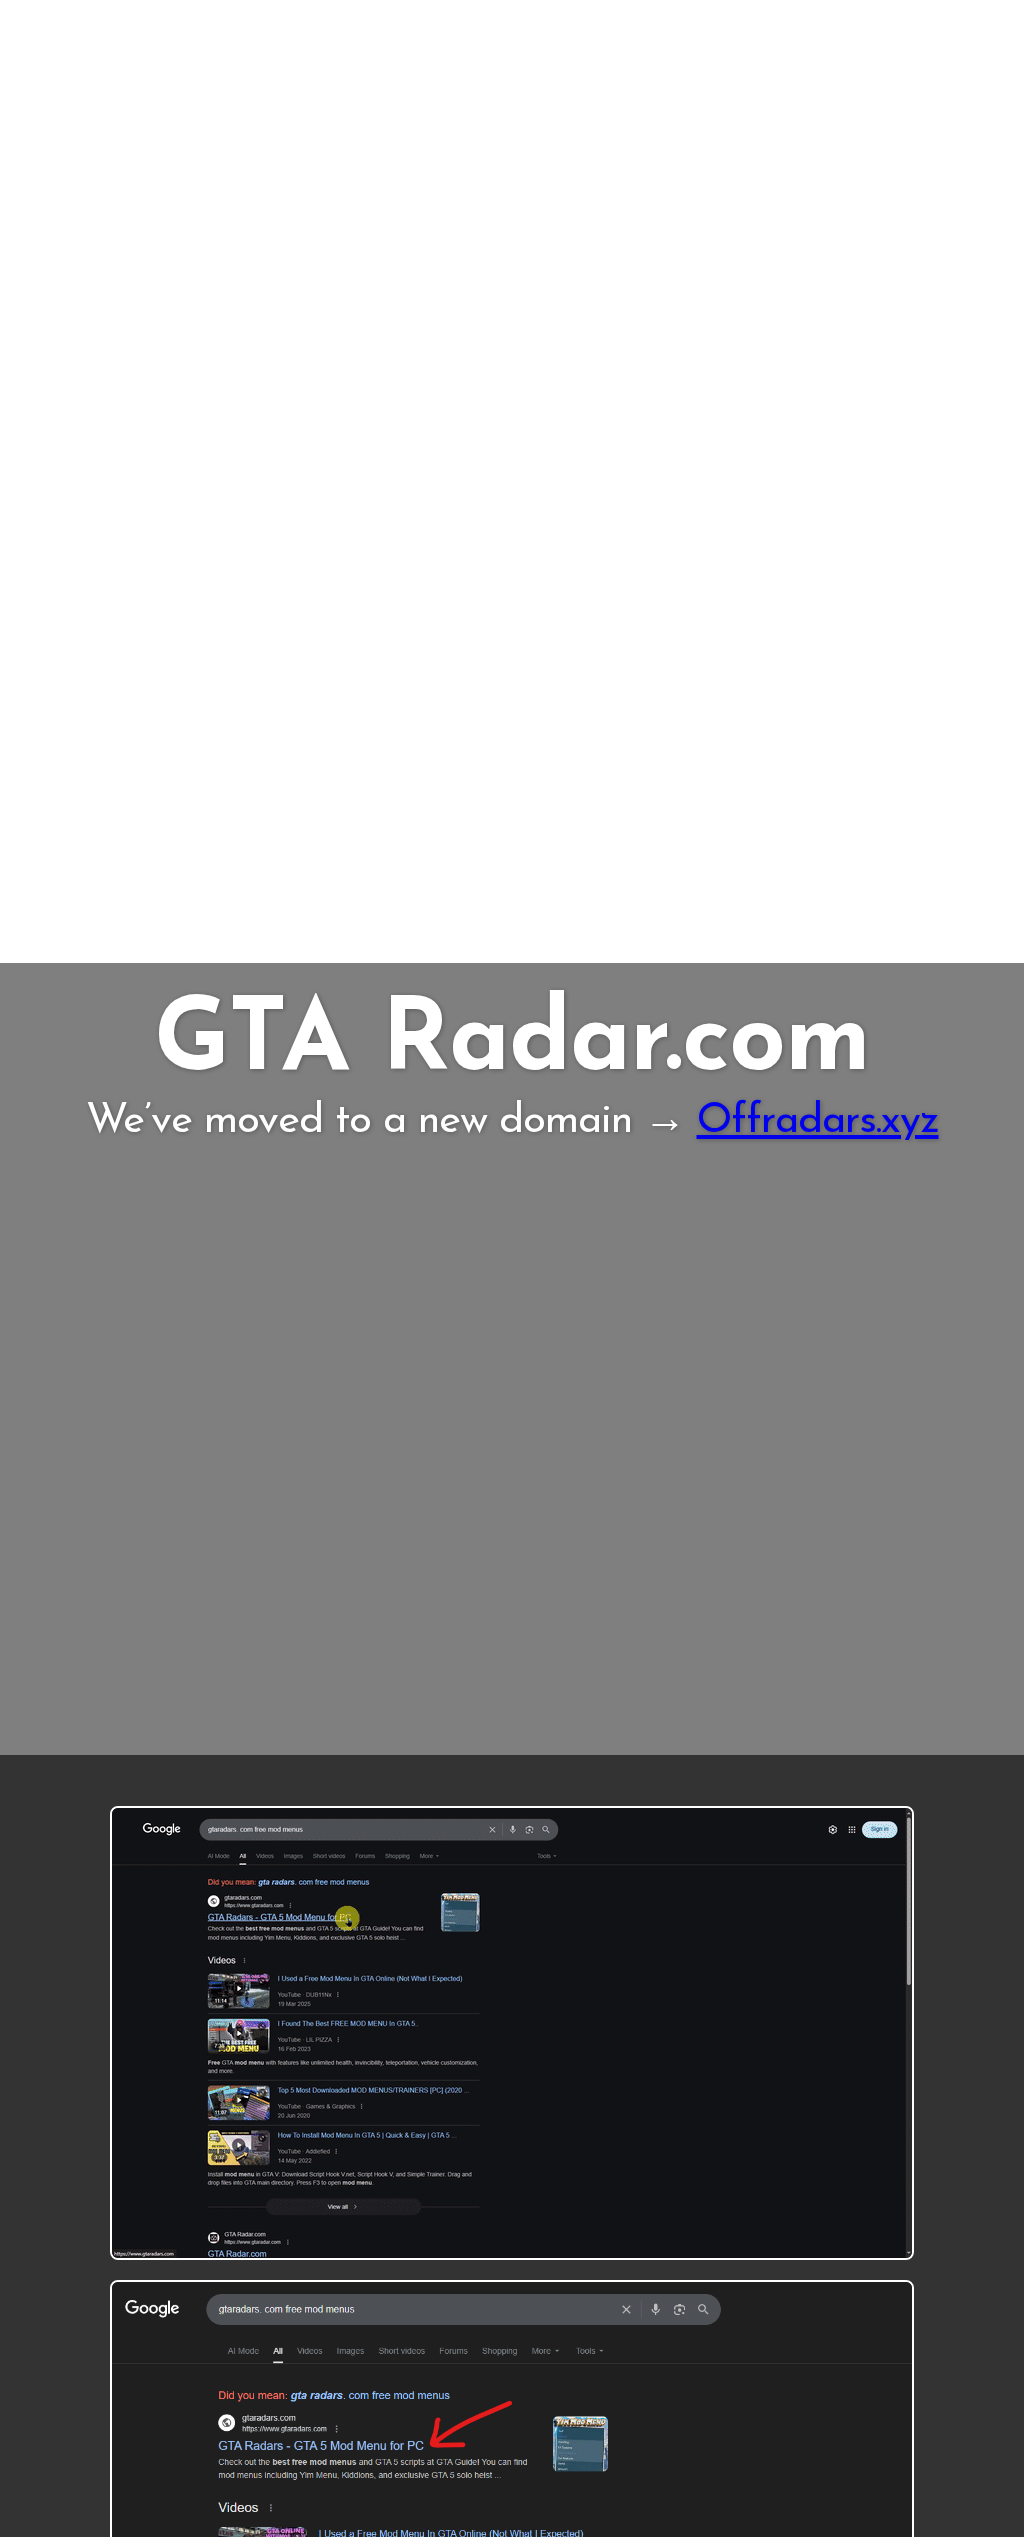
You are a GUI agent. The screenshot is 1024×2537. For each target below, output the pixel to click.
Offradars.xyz (818, 1121)
